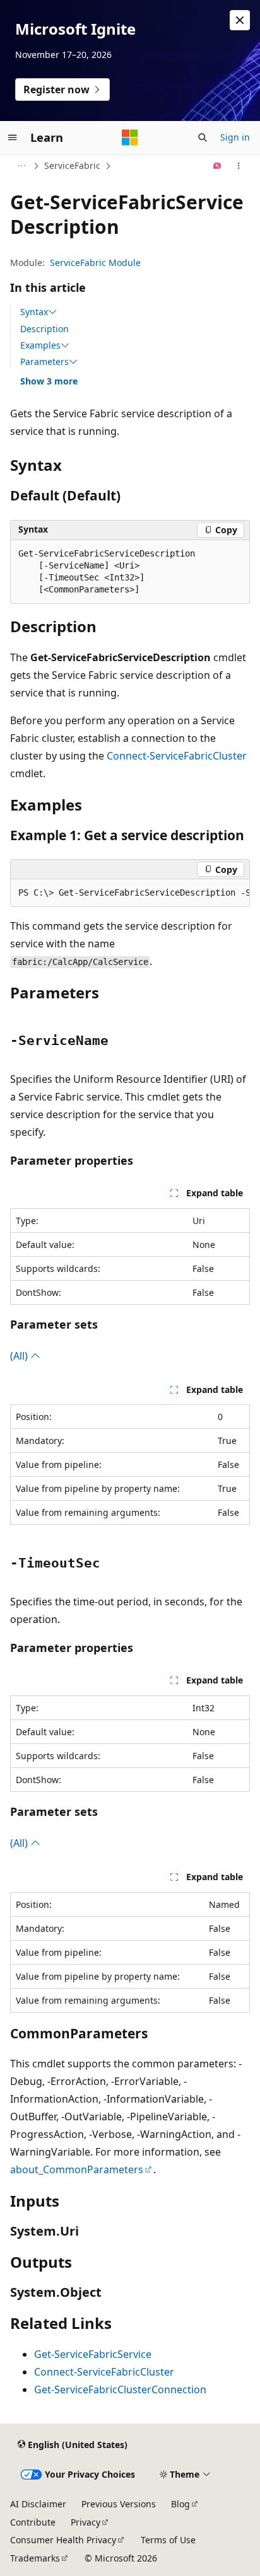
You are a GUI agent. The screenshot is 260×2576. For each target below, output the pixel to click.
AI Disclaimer (38, 2504)
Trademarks (35, 2558)
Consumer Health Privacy (63, 2540)
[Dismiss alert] (240, 20)
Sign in (235, 137)
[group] (130, 893)
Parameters (44, 362)
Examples (40, 345)
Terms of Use (168, 2540)
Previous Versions (119, 2504)
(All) (20, 1356)
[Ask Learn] (217, 166)
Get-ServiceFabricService (93, 2354)
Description (44, 329)
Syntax (34, 312)
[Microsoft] (130, 137)
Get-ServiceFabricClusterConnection (120, 2389)
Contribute (33, 2522)
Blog (180, 2504)
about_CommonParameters (77, 2169)
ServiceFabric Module (95, 263)
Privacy (86, 2522)
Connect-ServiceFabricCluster (177, 756)
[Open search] (203, 137)
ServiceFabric (72, 165)
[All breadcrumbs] (21, 166)
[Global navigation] (13, 137)
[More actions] (239, 166)
